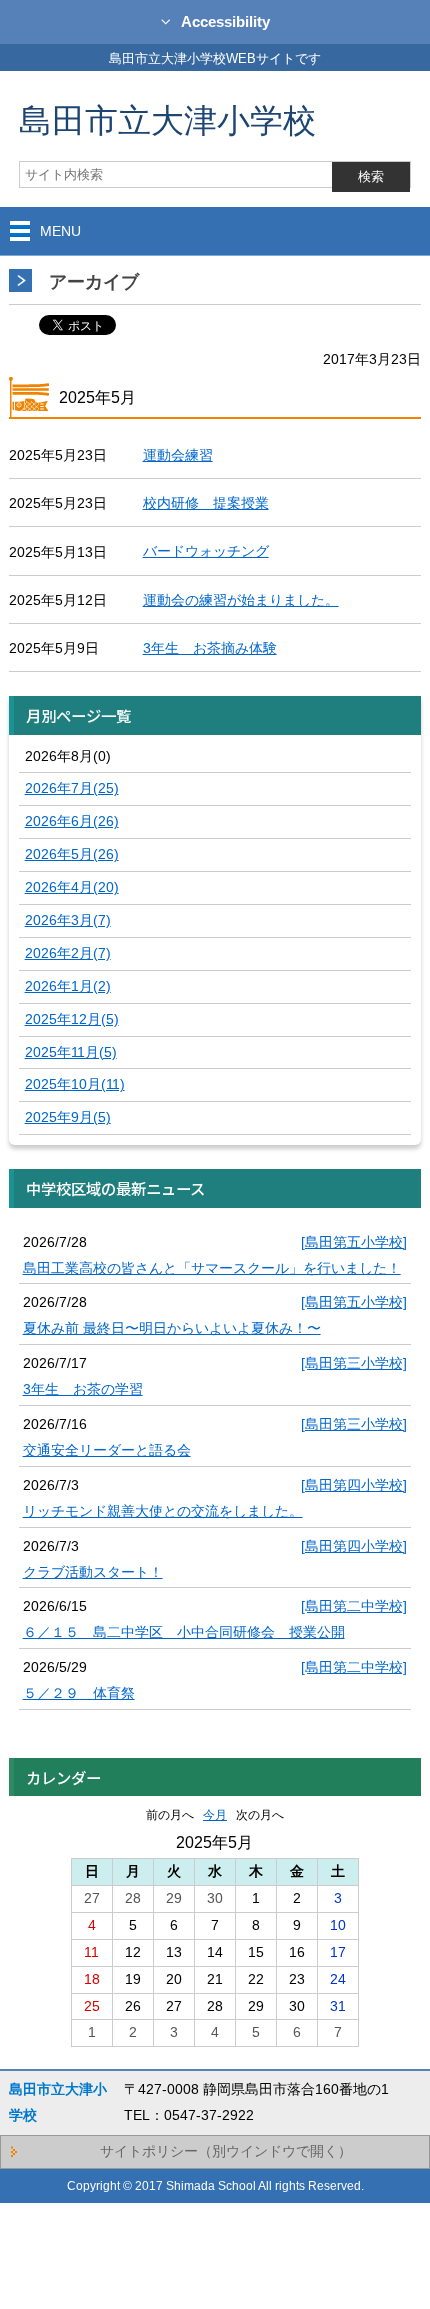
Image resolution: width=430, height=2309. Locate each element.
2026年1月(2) (68, 986)
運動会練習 (178, 455)
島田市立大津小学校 (167, 119)
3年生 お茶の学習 (83, 1389)
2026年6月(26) (72, 821)
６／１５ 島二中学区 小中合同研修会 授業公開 (184, 1632)
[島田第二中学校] (354, 1606)
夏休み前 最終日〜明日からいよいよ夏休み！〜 (172, 1328)
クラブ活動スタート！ (93, 1572)
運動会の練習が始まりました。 (241, 600)
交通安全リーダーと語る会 (107, 1450)
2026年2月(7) (68, 953)
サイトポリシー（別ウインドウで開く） (226, 2151)
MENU (60, 231)
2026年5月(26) (72, 854)
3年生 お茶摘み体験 (210, 648)
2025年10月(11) (75, 1084)
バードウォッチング (206, 551)
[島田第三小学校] (354, 1363)
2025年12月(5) (72, 1019)
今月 (215, 1815)
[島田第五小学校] (354, 1242)
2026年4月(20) (72, 887)
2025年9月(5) (68, 1117)
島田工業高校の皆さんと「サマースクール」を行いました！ (212, 1268)
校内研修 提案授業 (206, 503)
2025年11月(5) (71, 1052)
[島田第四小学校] (354, 1485)
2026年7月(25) (72, 788)
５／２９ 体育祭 (79, 1693)
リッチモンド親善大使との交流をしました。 (163, 1511)
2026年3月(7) (68, 920)
